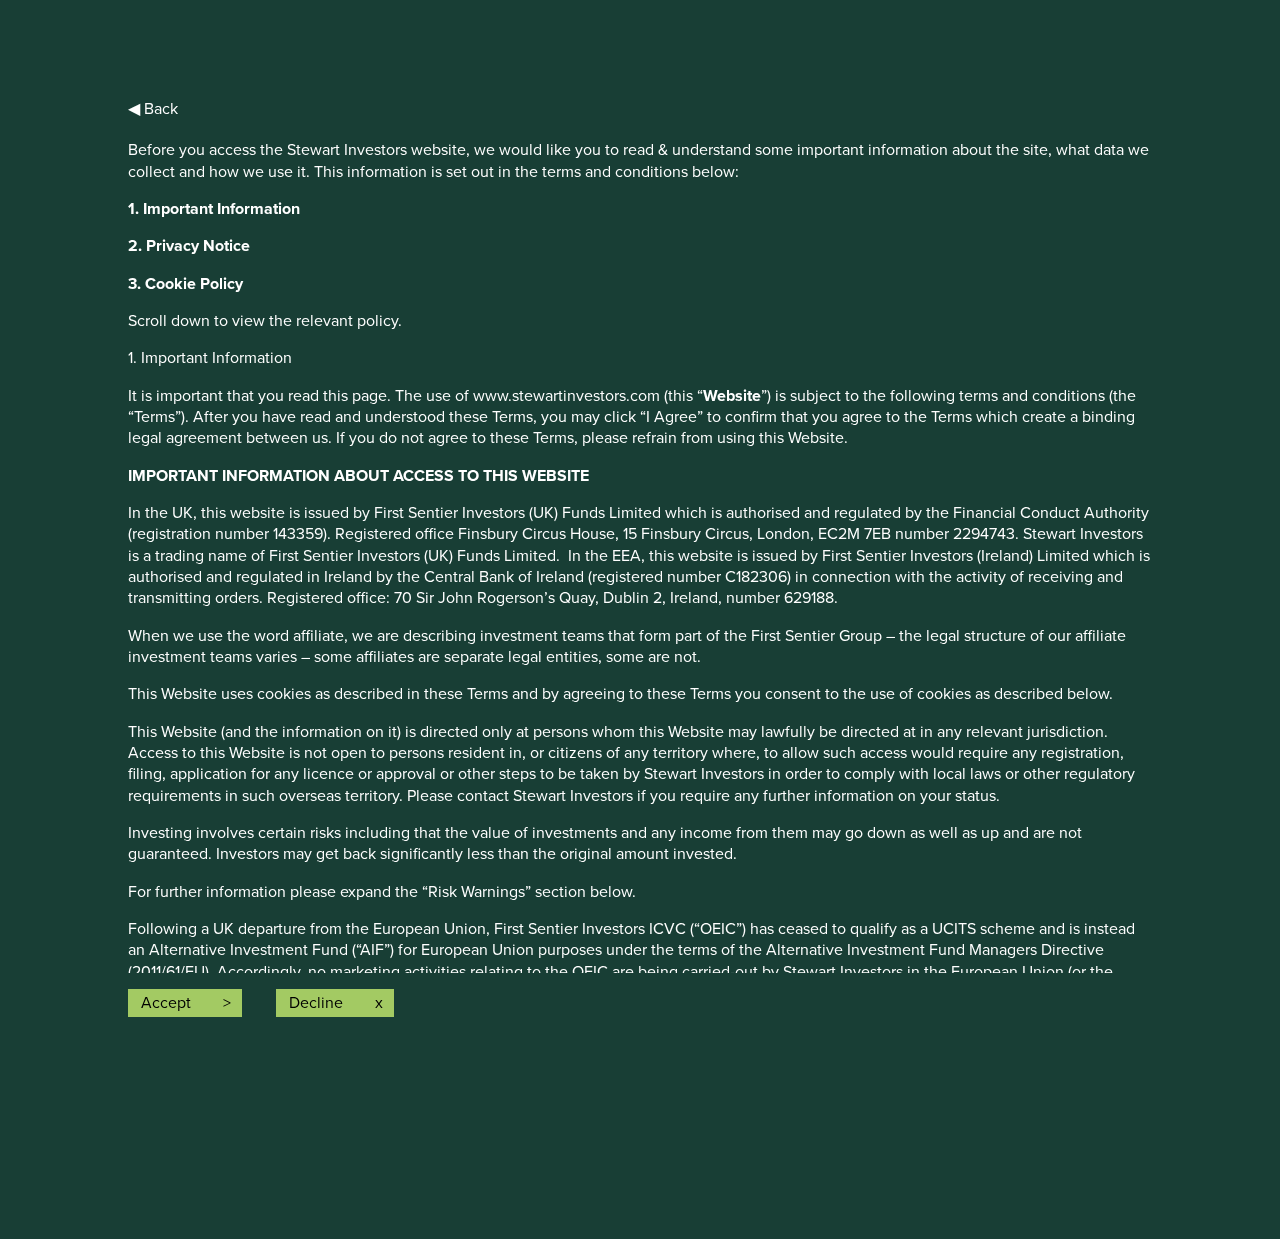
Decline (316, 1003)
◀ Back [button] (153, 109)
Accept (166, 1003)
